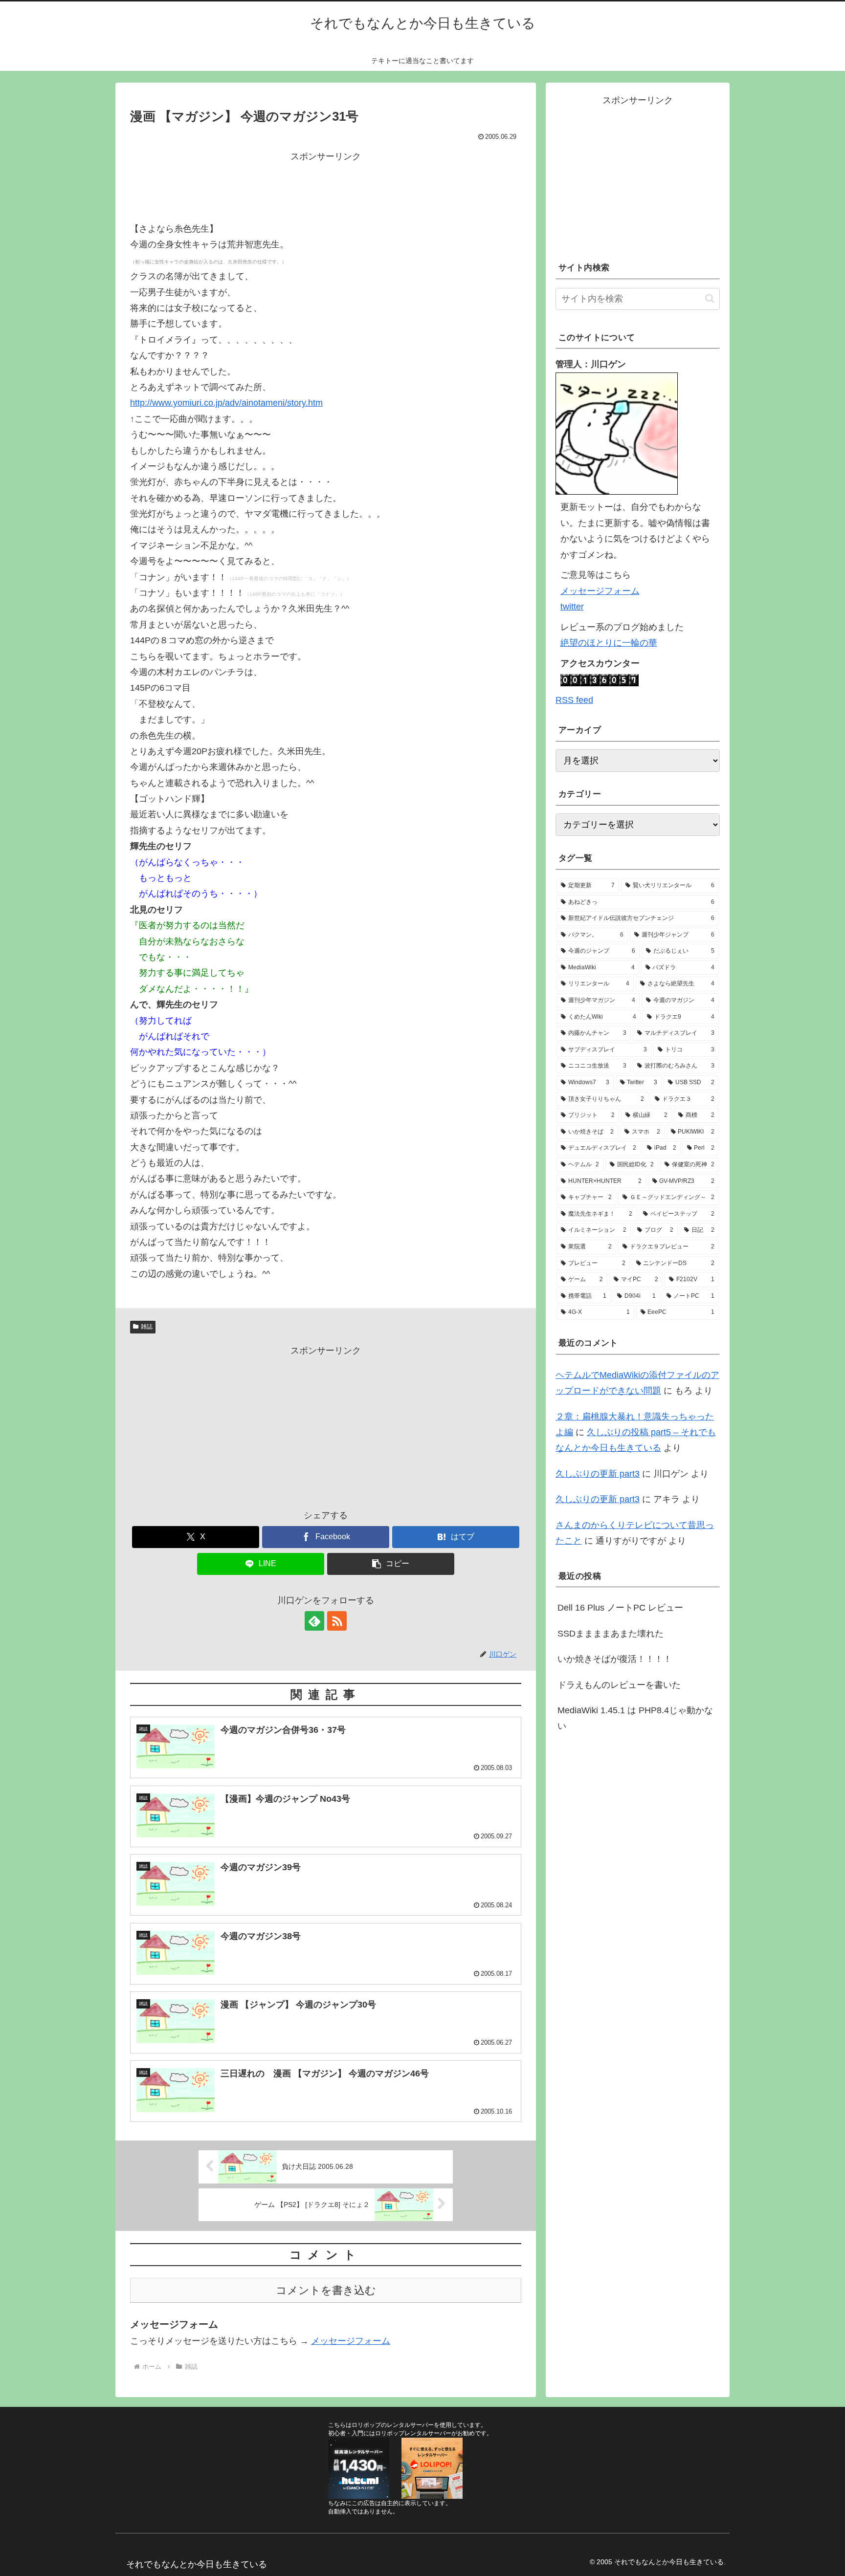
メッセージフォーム (351, 2341)
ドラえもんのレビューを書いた (619, 1685)
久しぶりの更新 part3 (598, 1474)
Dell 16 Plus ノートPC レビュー (620, 1608)
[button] (391, 1564)
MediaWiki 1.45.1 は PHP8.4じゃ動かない (635, 1718)
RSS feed (574, 700)
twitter (572, 607)
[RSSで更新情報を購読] (337, 1621)
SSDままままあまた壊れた (611, 1634)
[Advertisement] (326, 187)
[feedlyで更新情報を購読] (314, 1621)
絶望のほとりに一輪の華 (609, 643)
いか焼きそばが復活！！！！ (615, 1659)
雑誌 (147, 1327)
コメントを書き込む (326, 2290)
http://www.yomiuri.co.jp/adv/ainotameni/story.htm (226, 403)
